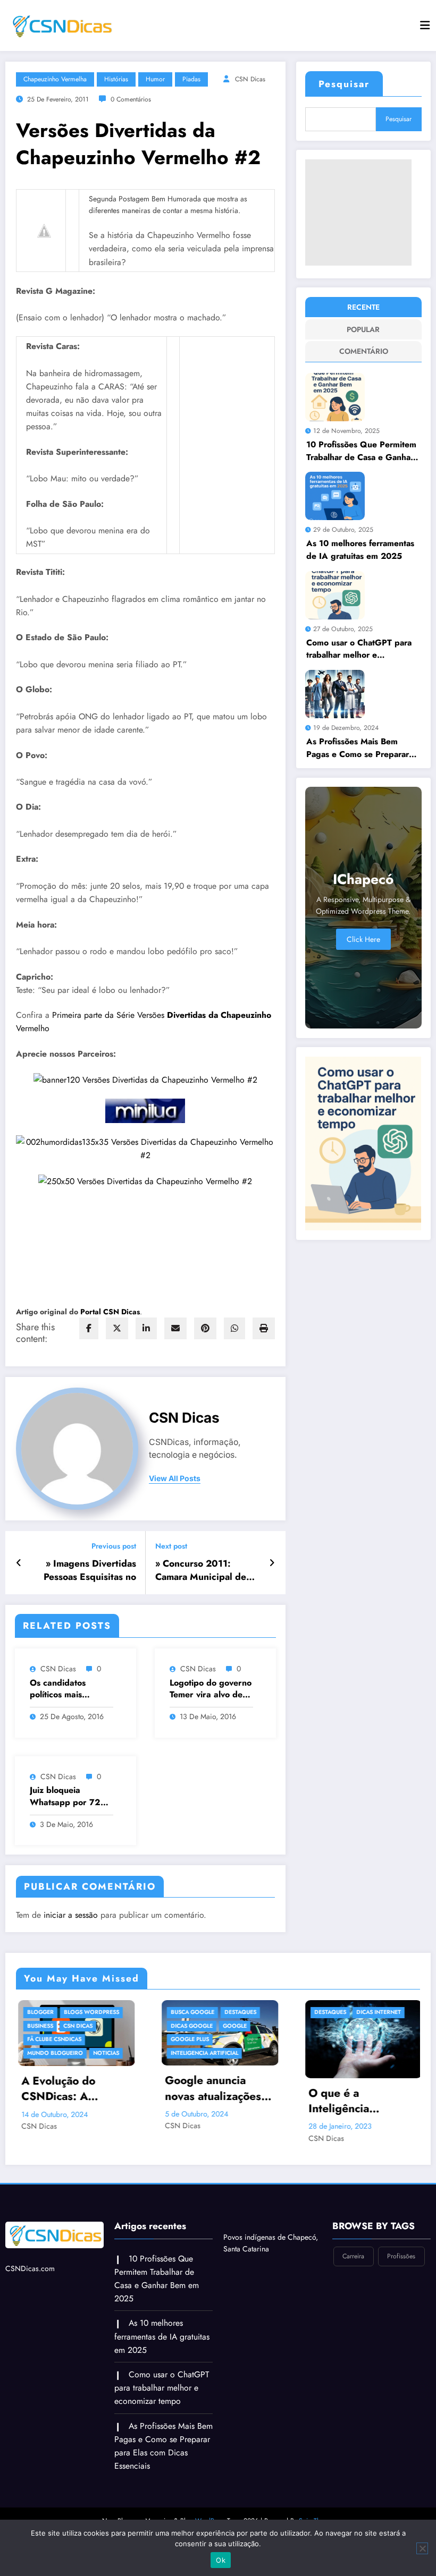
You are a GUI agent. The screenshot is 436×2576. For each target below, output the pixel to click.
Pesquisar (344, 84)
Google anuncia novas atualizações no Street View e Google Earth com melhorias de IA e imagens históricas (116, 2089)
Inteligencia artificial (108, 2053)
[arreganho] (145, 1079)
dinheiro (411, 2012)
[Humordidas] (145, 1147)
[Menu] (425, 25)
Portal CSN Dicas (110, 1312)
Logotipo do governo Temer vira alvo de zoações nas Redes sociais (211, 1689)
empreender (379, 2026)
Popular (363, 329)
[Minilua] (145, 1110)
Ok (221, 2560)
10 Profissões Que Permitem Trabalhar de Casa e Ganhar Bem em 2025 (361, 451)
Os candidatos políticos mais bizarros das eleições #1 (71, 1689)
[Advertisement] (358, 212)
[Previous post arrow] (19, 1563)
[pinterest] (205, 1328)
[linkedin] (146, 1328)
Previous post (114, 1546)
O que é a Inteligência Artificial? (242, 2101)
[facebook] (89, 1328)
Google (138, 2026)
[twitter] (117, 1328)
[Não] (422, 2548)
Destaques (144, 2012)
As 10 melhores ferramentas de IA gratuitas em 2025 (360, 550)
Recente (363, 307)
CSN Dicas (250, 79)
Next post (171, 1546)
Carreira (353, 2256)
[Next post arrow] (272, 1563)
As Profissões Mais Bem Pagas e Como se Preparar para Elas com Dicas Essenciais (358, 748)
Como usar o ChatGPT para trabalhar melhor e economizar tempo (359, 649)
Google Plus (93, 2039)
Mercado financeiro (393, 2039)
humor (155, 79)
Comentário (364, 351)
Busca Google (96, 2012)
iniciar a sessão (71, 1915)
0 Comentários (131, 99)
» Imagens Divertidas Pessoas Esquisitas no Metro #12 (90, 1570)
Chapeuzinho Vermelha (55, 79)
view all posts (175, 1478)
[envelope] (175, 1328)
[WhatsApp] (234, 1328)
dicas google (95, 2026)
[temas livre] (145, 1180)
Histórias (116, 79)
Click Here (363, 939)
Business (374, 2012)
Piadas (191, 79)
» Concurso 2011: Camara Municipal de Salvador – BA (201, 1570)
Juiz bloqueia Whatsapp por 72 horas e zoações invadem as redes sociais (65, 1796)
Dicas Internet (282, 2012)
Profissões (401, 2256)
